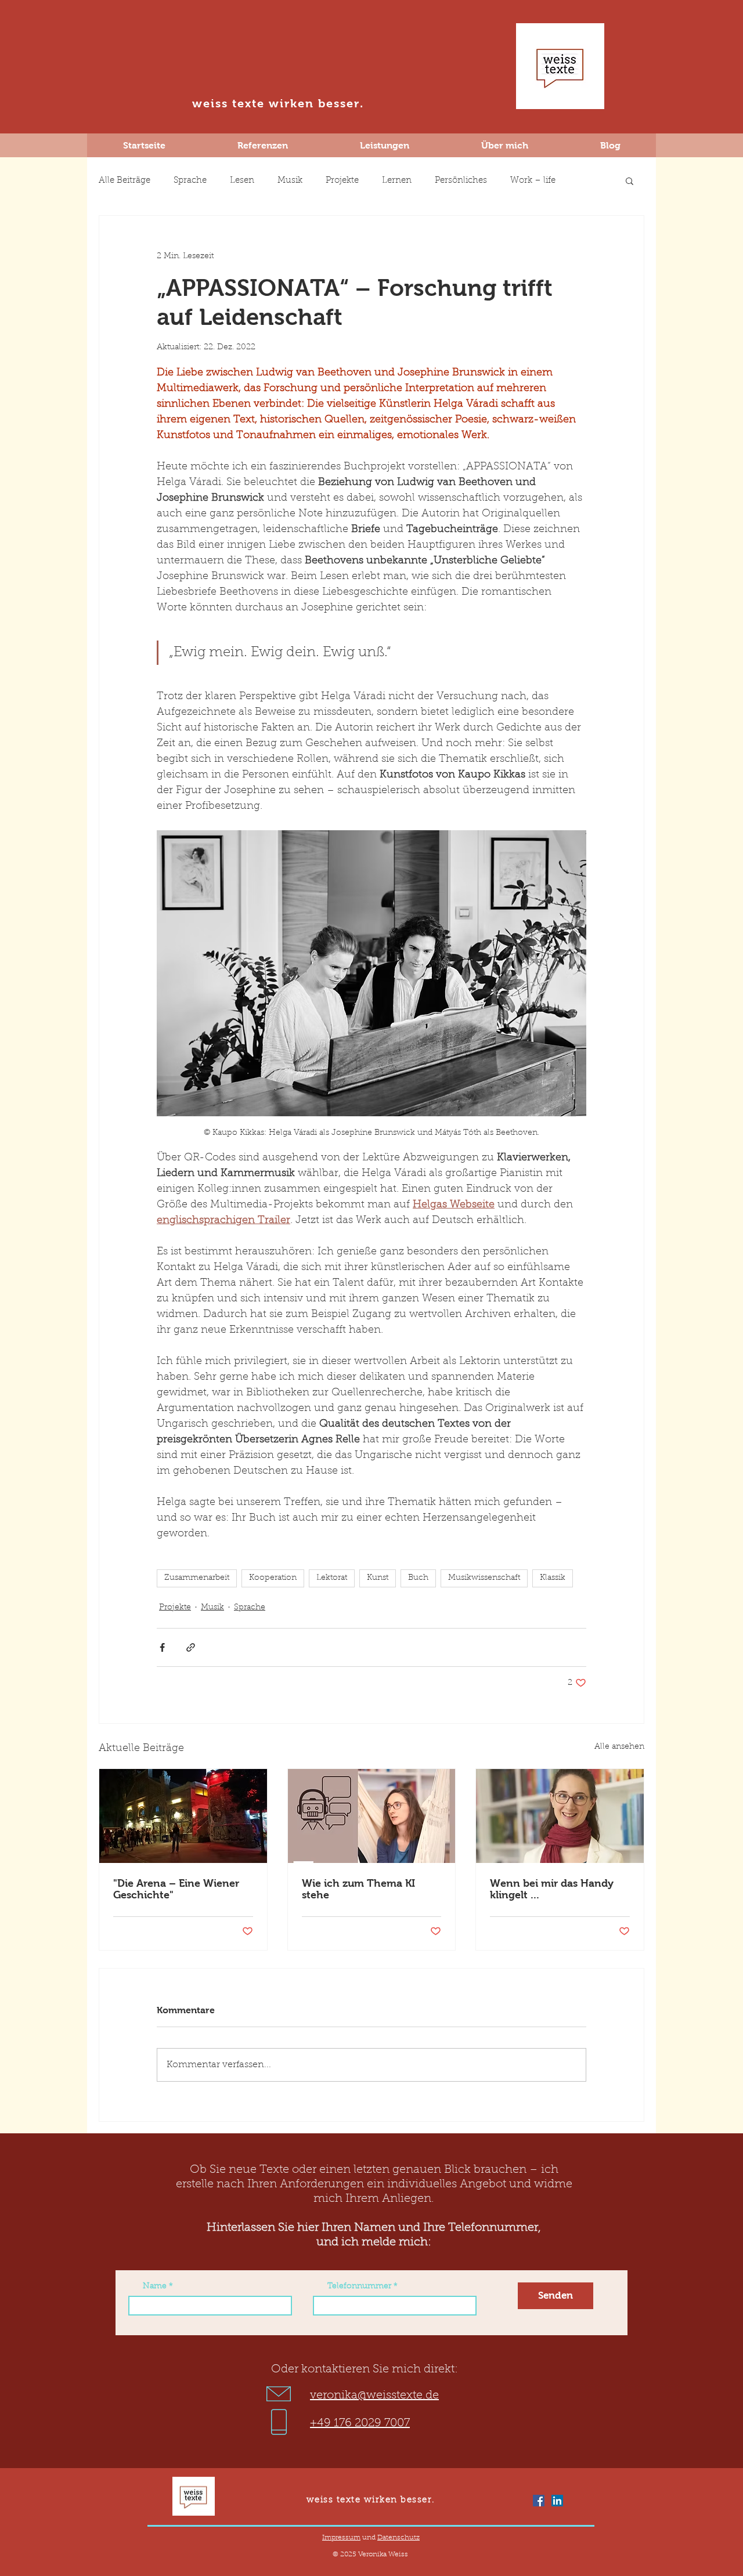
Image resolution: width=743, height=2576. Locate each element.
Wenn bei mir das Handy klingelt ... (552, 1889)
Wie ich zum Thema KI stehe (358, 1889)
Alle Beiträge (125, 181)
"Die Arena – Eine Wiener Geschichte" (176, 1889)
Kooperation (273, 1578)
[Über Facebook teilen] (162, 1647)
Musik (290, 181)
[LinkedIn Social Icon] (557, 2501)
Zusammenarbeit (197, 1578)
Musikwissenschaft (484, 1578)
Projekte (342, 181)
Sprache (190, 181)
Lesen (242, 181)
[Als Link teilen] (191, 1647)
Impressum (341, 2538)
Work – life (533, 181)
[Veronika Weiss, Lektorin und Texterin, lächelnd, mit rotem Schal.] (560, 1816)
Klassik (553, 1578)
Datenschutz (398, 2538)
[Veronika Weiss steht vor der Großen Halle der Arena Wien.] (183, 1816)
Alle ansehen (619, 1747)
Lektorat (332, 1578)
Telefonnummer (359, 2286)
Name (155, 2286)
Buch (418, 1578)
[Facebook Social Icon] (539, 2501)
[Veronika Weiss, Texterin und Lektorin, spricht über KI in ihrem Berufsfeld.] (372, 1816)
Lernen (397, 181)
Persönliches (461, 181)
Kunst (378, 1578)
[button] (630, 180)
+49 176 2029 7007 (360, 2423)
